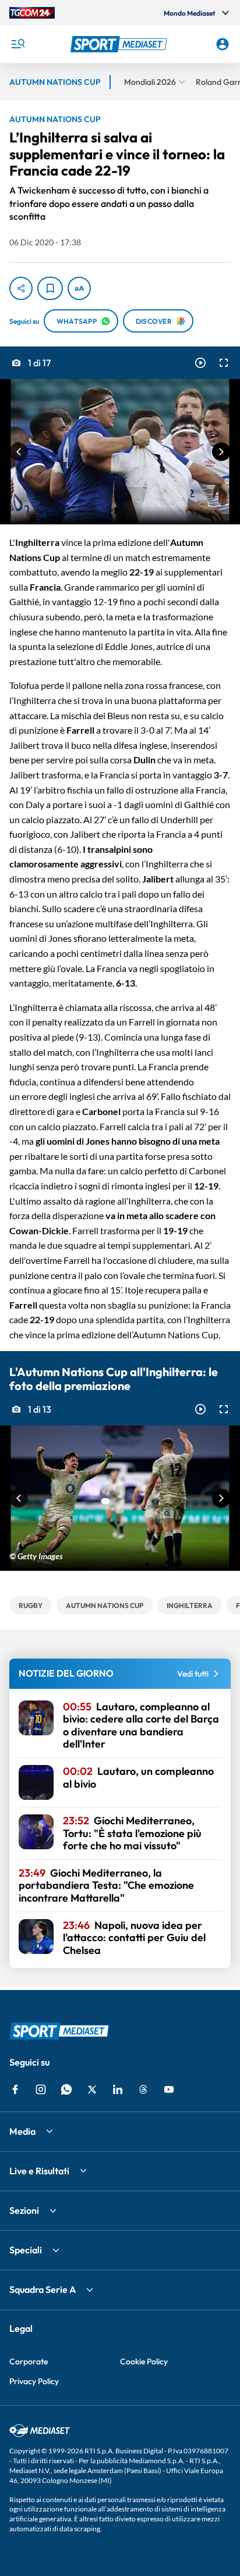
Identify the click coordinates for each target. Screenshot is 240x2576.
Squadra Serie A (43, 2289)
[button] (120, 44)
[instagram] (41, 2089)
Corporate (29, 2361)
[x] (92, 2089)
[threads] (143, 2089)
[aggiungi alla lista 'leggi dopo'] (50, 288)
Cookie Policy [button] (144, 2361)
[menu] (17, 44)
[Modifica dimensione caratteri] (79, 288)
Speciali (26, 2250)
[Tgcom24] (32, 13)
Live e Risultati (39, 2171)
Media (22, 2131)
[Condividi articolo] (21, 288)
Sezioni (24, 2210)
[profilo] (223, 44)
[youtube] (169, 2089)
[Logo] (120, 44)
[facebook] (15, 2089)
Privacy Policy (34, 2381)
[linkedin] (118, 2089)
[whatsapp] (66, 2089)
